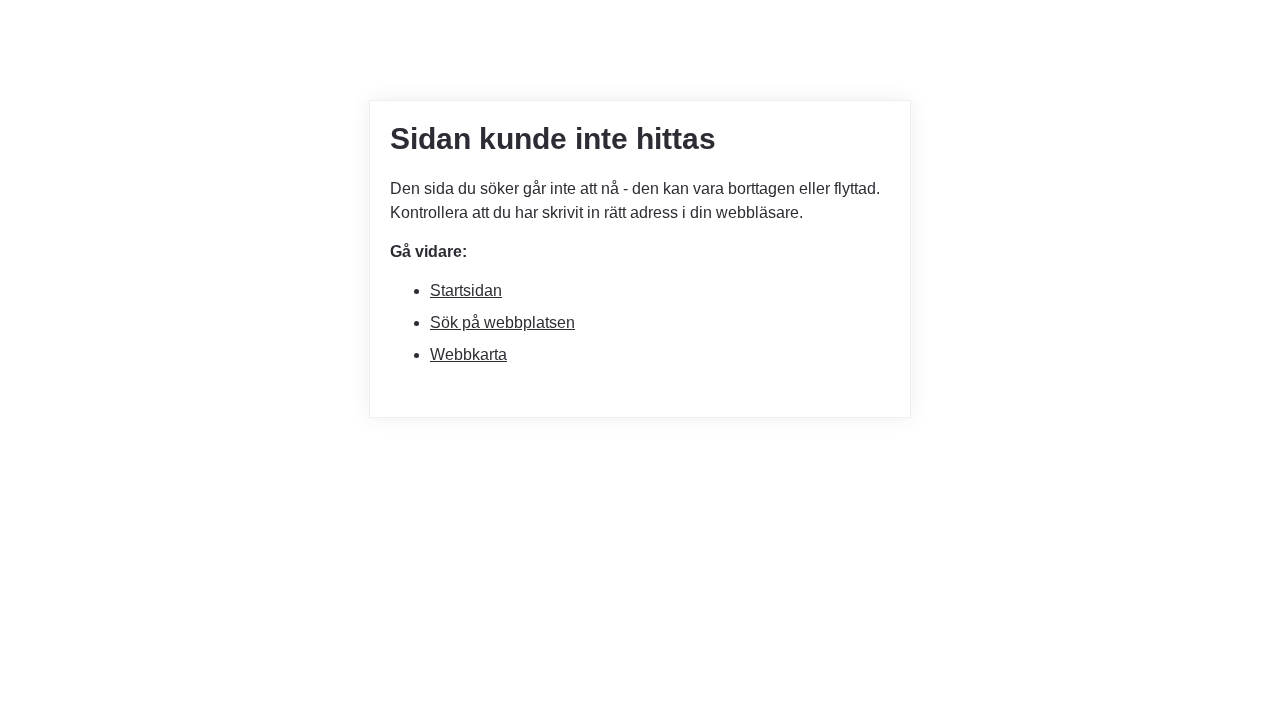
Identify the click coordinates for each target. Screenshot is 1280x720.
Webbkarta (468, 354)
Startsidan (466, 290)
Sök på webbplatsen (502, 322)
